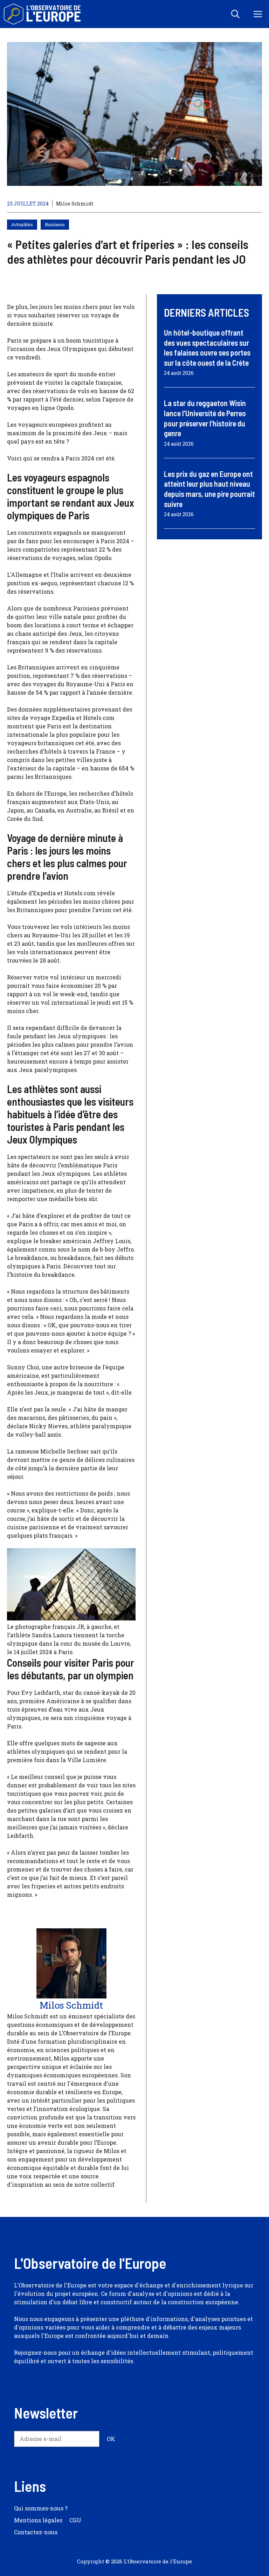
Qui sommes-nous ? (41, 2508)
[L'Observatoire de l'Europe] (43, 14)
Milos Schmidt (75, 204)
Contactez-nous (36, 2532)
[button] (235, 14)
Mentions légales (38, 2520)
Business (55, 224)
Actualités (22, 224)
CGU (75, 2520)
